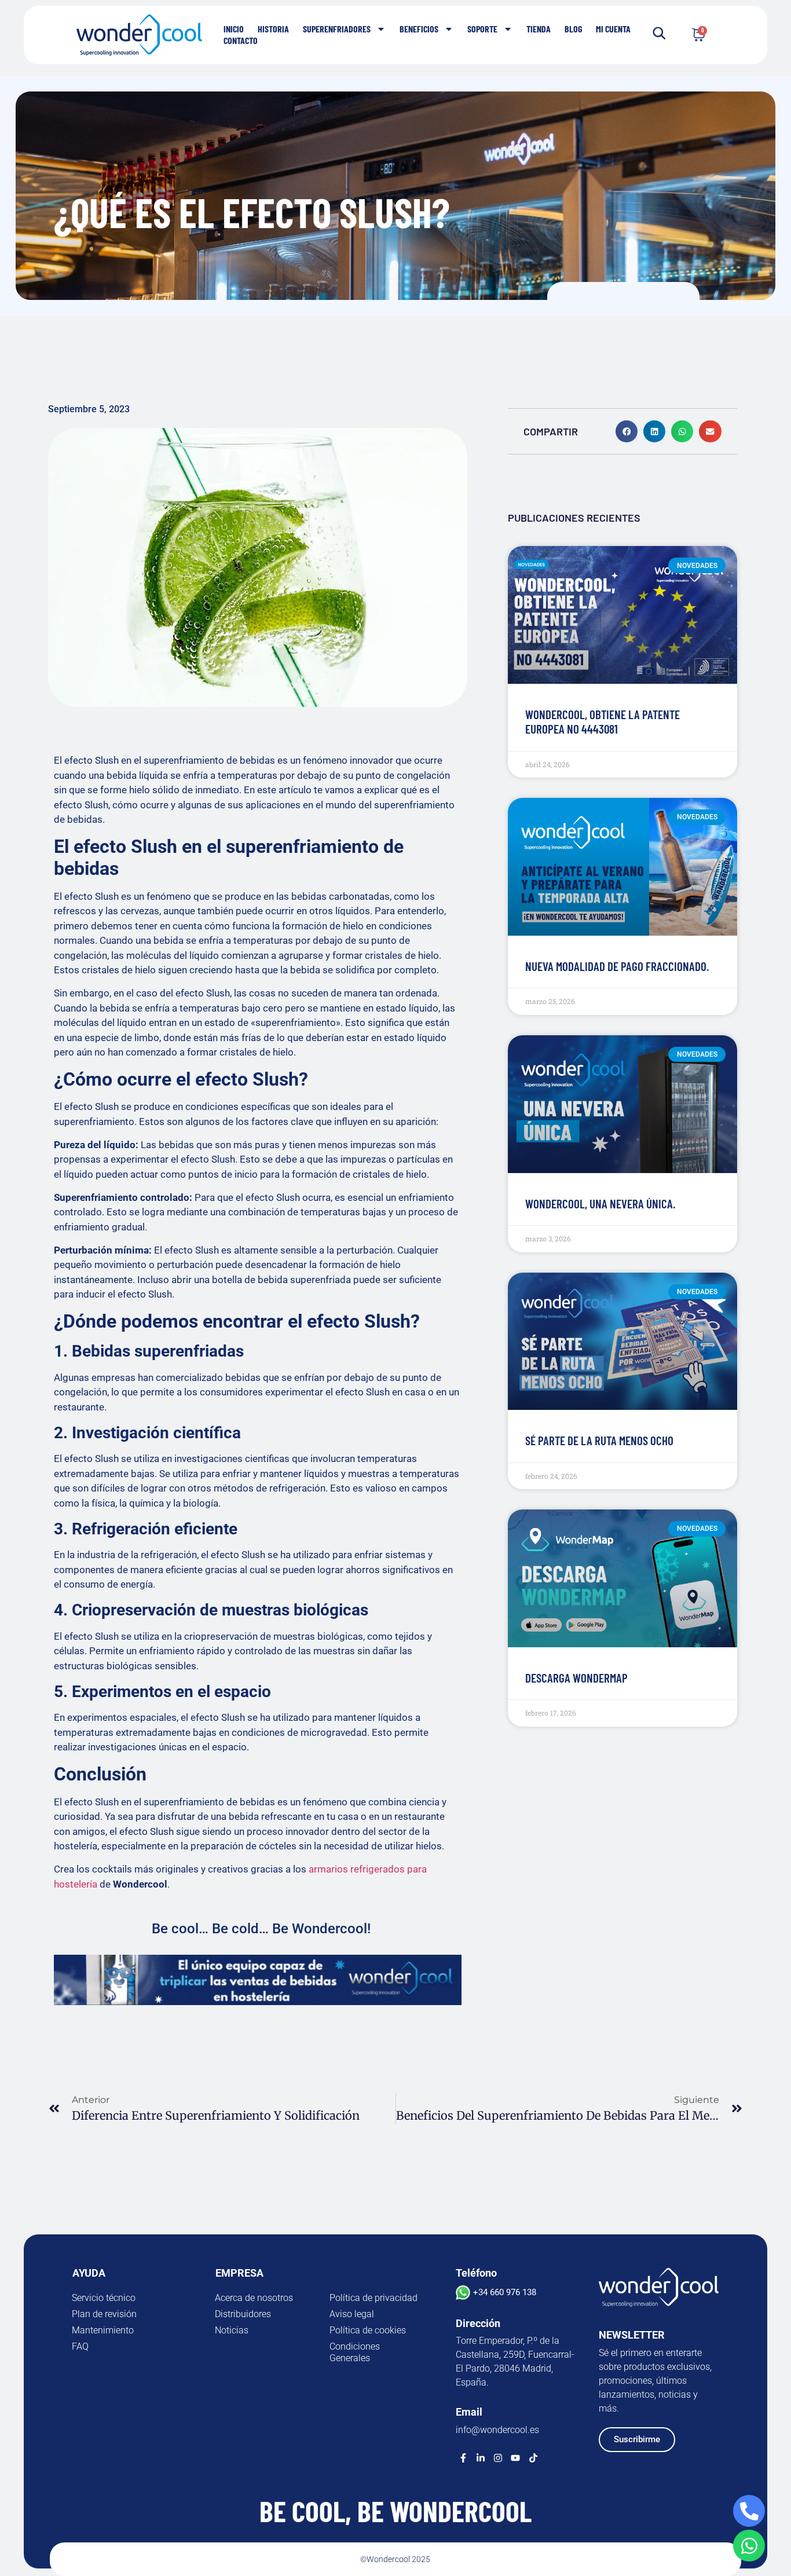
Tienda (539, 29)
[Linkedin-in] (481, 2458)
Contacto (241, 40)
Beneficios (419, 29)
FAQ (80, 2346)
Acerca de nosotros (254, 2298)
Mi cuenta (613, 29)
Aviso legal (352, 2314)
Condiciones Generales (355, 2352)
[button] (627, 431)
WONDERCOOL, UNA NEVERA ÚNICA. (600, 1203)
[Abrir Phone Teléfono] (749, 2511)
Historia (273, 29)
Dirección (478, 2323)
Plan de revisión (104, 2314)
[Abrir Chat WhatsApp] (749, 2546)
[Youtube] (515, 2458)
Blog (573, 29)
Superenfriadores (337, 29)
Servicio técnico (104, 2298)
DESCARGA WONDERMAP (576, 1678)
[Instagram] (498, 2458)
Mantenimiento (103, 2330)
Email (469, 2412)
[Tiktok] (533, 2458)
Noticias (232, 2330)
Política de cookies (368, 2330)
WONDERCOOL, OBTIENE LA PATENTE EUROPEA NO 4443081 (603, 721)
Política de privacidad (373, 2298)
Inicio (234, 29)
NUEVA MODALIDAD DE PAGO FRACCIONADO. (617, 966)
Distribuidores (243, 2314)
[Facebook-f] (463, 2458)
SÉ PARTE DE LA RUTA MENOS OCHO (599, 1440)
